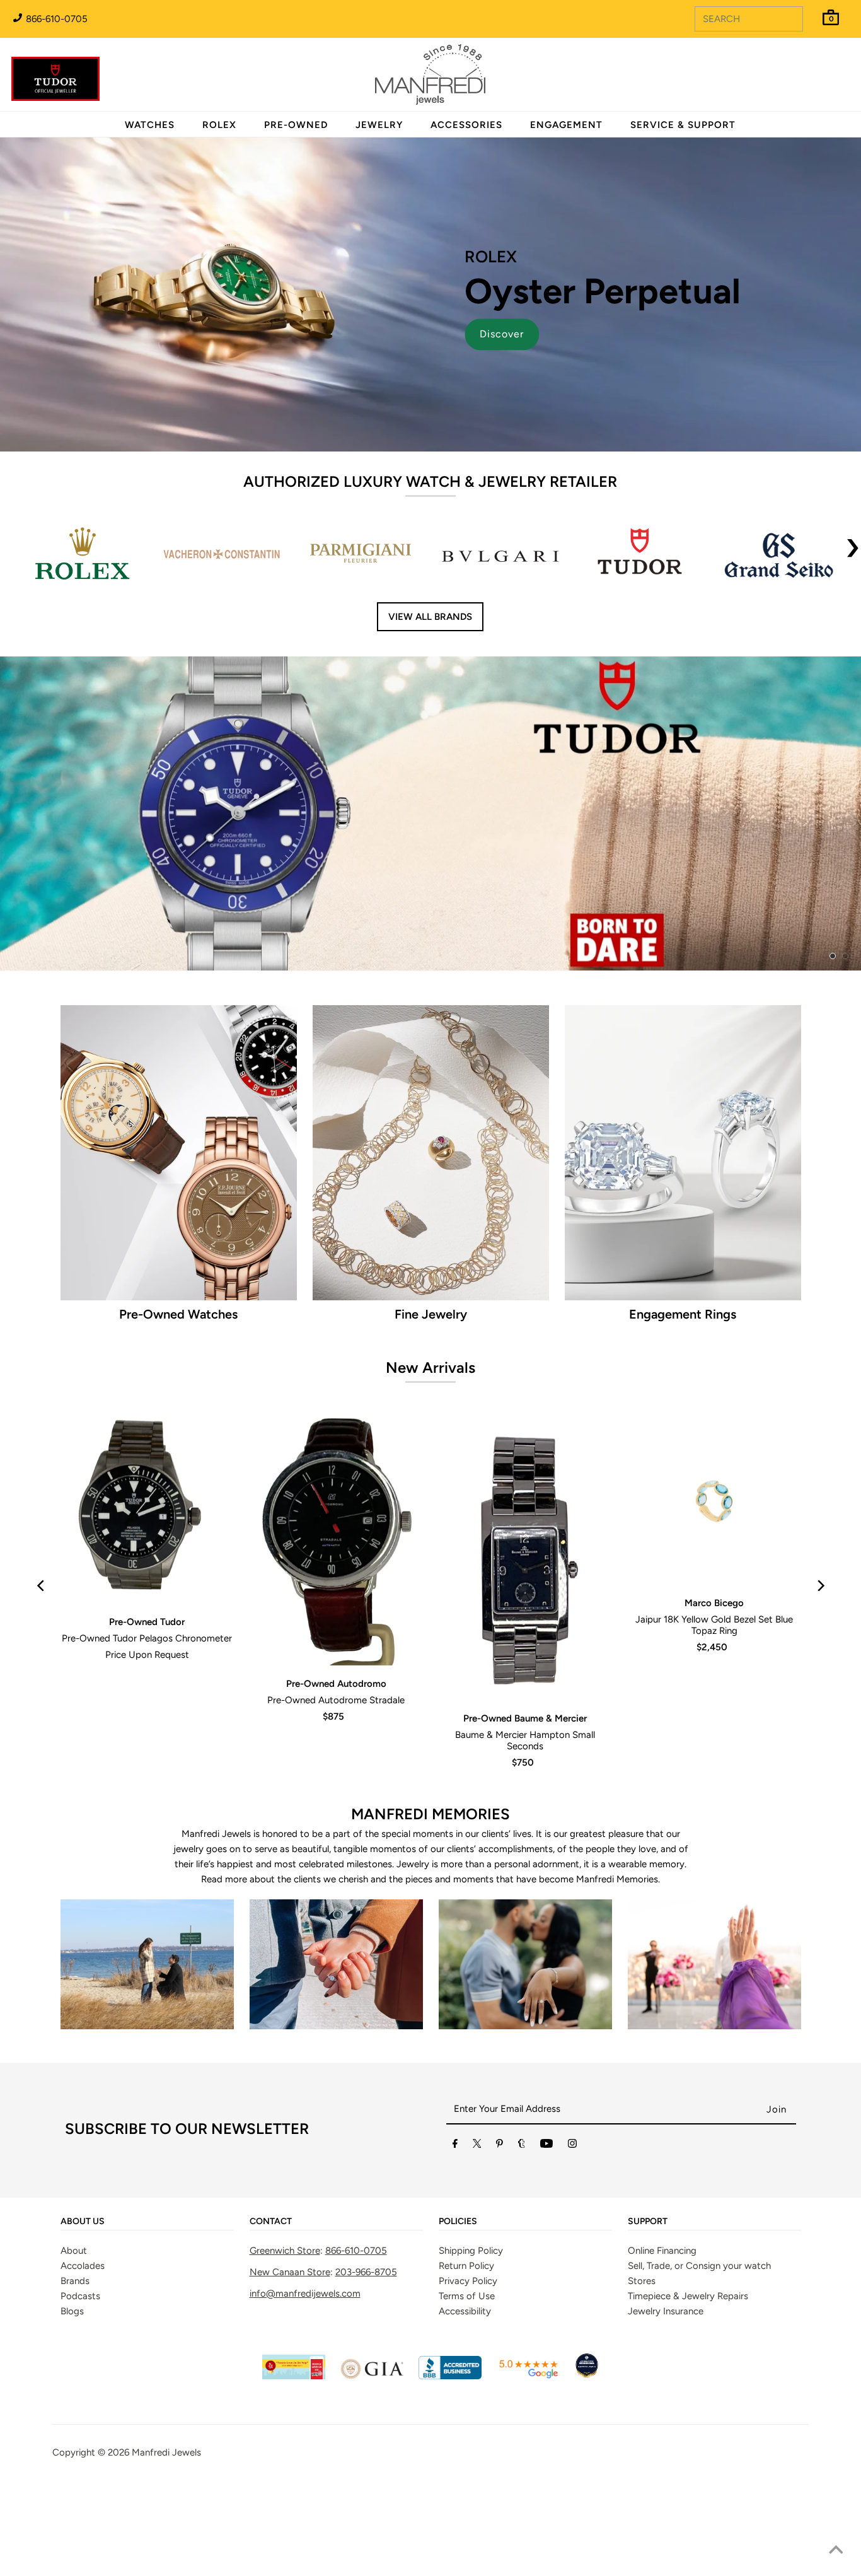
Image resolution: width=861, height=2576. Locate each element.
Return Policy (466, 2266)
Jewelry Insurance (666, 2311)
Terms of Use (467, 2296)
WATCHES (150, 125)
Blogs (72, 2311)
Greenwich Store (285, 2251)
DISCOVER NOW (594, 833)
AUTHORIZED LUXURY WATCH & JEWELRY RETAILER (430, 481)
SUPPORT (648, 2222)
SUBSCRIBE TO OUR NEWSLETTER (187, 2129)
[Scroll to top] (836, 2551)
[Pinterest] (500, 2146)
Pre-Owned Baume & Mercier (525, 1718)
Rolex (800, 67)
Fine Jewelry (431, 1314)
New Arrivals (430, 1367)
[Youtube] (546, 2146)
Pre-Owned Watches (178, 1314)
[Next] (820, 1586)
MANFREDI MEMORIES (430, 1814)
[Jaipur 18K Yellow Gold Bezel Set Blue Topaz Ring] (714, 1500)
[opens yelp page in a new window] (294, 2376)
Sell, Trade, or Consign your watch (699, 2266)
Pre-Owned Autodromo (336, 1684)
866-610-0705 (55, 19)
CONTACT (271, 2222)
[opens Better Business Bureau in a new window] (450, 2376)
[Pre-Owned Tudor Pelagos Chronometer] (147, 1509)
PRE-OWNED (296, 125)
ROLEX (219, 125)
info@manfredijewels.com (305, 2293)
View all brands (430, 617)
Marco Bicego (714, 1603)
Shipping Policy (471, 2251)
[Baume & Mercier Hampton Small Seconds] (525, 1557)
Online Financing (662, 2251)
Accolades (83, 2266)
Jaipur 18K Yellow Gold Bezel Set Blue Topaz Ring (714, 1625)
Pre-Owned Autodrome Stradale (336, 1700)
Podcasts (80, 2296)
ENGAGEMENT (566, 125)
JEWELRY (379, 125)
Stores (642, 2281)
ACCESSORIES (466, 125)
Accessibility (465, 2311)
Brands (75, 2281)
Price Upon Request (147, 1655)
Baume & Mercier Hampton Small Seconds (525, 1740)
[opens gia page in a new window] (372, 2376)
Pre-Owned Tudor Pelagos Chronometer (147, 1638)
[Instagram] (572, 2146)
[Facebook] (455, 2146)
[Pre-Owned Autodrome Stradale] (336, 1540)
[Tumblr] (522, 2146)
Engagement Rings (683, 1314)
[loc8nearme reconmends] (587, 2376)
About (74, 2251)
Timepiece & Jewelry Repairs (688, 2296)
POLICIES (458, 2222)
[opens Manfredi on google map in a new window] (528, 2376)
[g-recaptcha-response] (430, 2485)
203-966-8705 (366, 2272)
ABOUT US (83, 2222)
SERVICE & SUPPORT (683, 125)
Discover (502, 334)
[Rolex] (800, 82)
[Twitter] (477, 2146)
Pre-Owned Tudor (147, 1622)
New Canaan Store (290, 2272)
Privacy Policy (468, 2281)
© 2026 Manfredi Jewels (149, 2452)
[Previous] (41, 1586)
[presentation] (853, 556)
